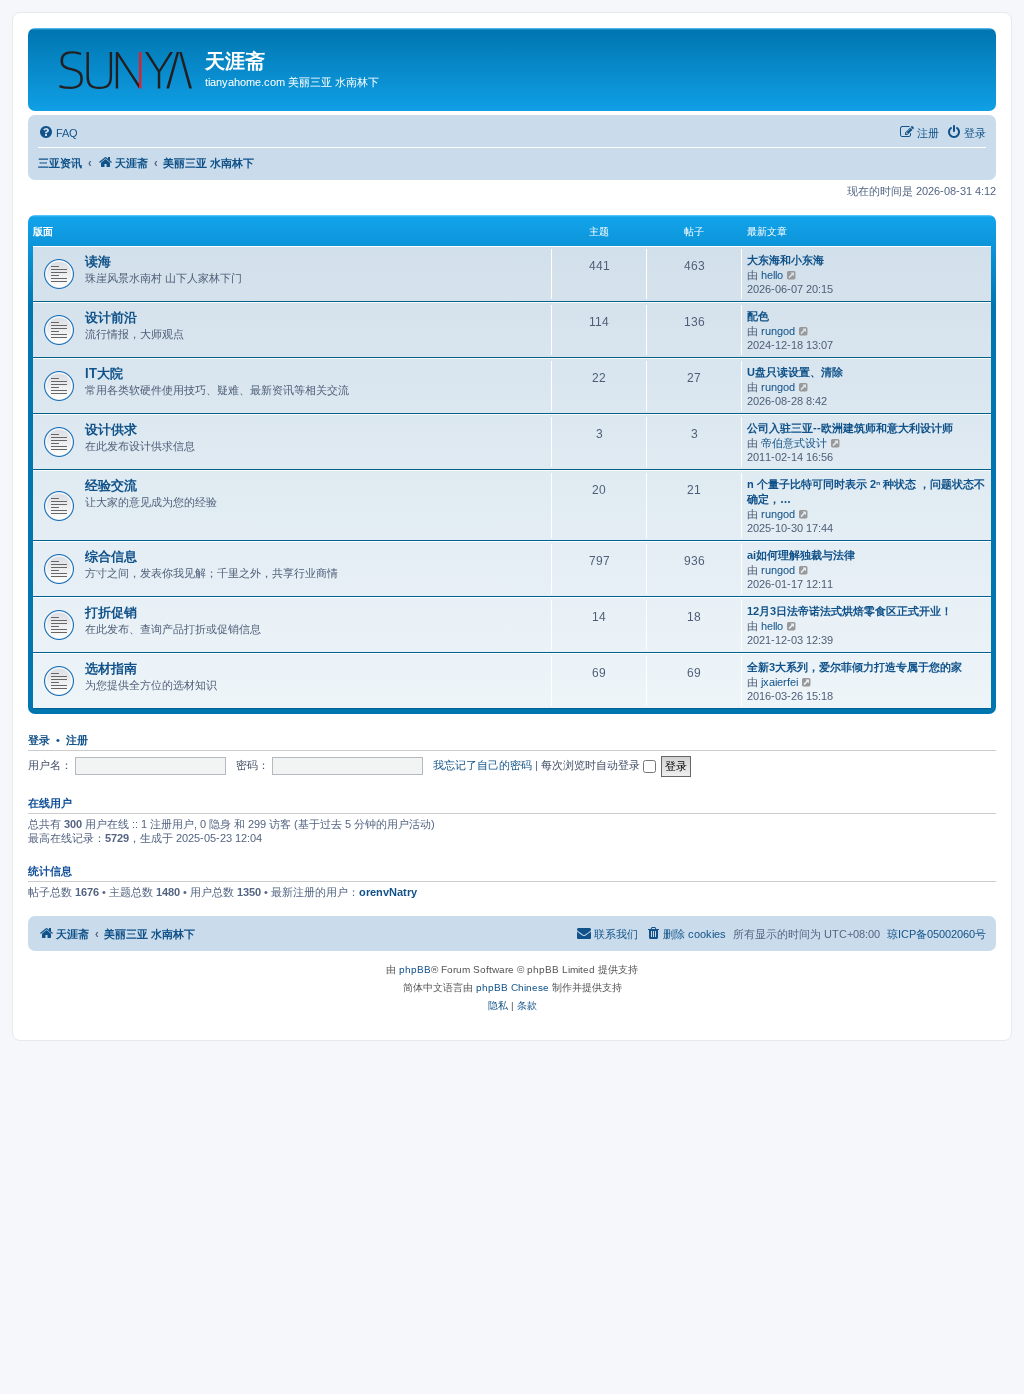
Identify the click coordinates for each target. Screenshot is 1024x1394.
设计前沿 (111, 317)
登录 (39, 740)
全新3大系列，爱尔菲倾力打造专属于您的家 (854, 667)
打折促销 (111, 612)
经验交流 (111, 485)
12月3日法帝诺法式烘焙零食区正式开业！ (849, 611)
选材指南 (111, 668)
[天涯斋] (119, 65)
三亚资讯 (60, 163)
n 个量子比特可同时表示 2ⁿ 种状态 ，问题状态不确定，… (866, 491)
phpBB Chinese (512, 987)
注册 (77, 740)
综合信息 (111, 556)
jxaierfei (779, 682)
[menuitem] (58, 133)
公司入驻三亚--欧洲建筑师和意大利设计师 (850, 428)
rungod (778, 331)
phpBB (415, 969)
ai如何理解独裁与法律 (801, 555)
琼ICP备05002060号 (936, 934)
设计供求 (111, 429)
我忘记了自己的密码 (482, 765)
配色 (758, 316)
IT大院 (104, 373)
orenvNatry (388, 892)
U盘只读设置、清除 (795, 372)
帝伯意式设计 (794, 443)
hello (772, 275)
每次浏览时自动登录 (592, 765)
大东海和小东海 (785, 260)
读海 (98, 261)
